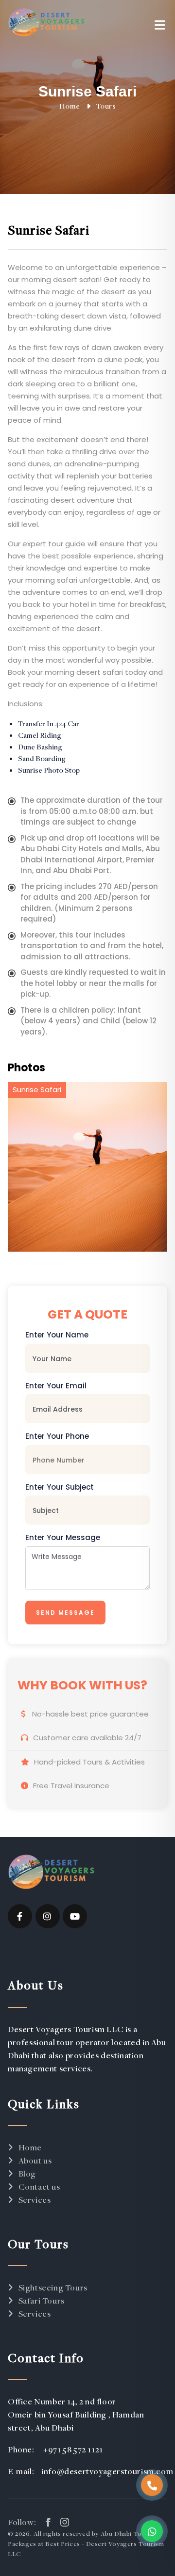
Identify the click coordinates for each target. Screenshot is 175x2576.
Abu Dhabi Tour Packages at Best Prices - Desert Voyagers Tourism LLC (86, 2544)
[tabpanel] (87, 1167)
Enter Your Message (63, 1537)
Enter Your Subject (60, 1487)
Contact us (39, 2186)
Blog (27, 2173)
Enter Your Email (56, 1386)
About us (35, 2160)
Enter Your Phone (57, 1436)
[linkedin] (75, 1916)
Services (35, 2200)
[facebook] (20, 1916)
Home (70, 106)
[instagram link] (65, 2522)
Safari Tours (42, 2300)
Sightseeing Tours (53, 2287)
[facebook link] (48, 2522)
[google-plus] (48, 1916)
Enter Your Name (57, 1335)
